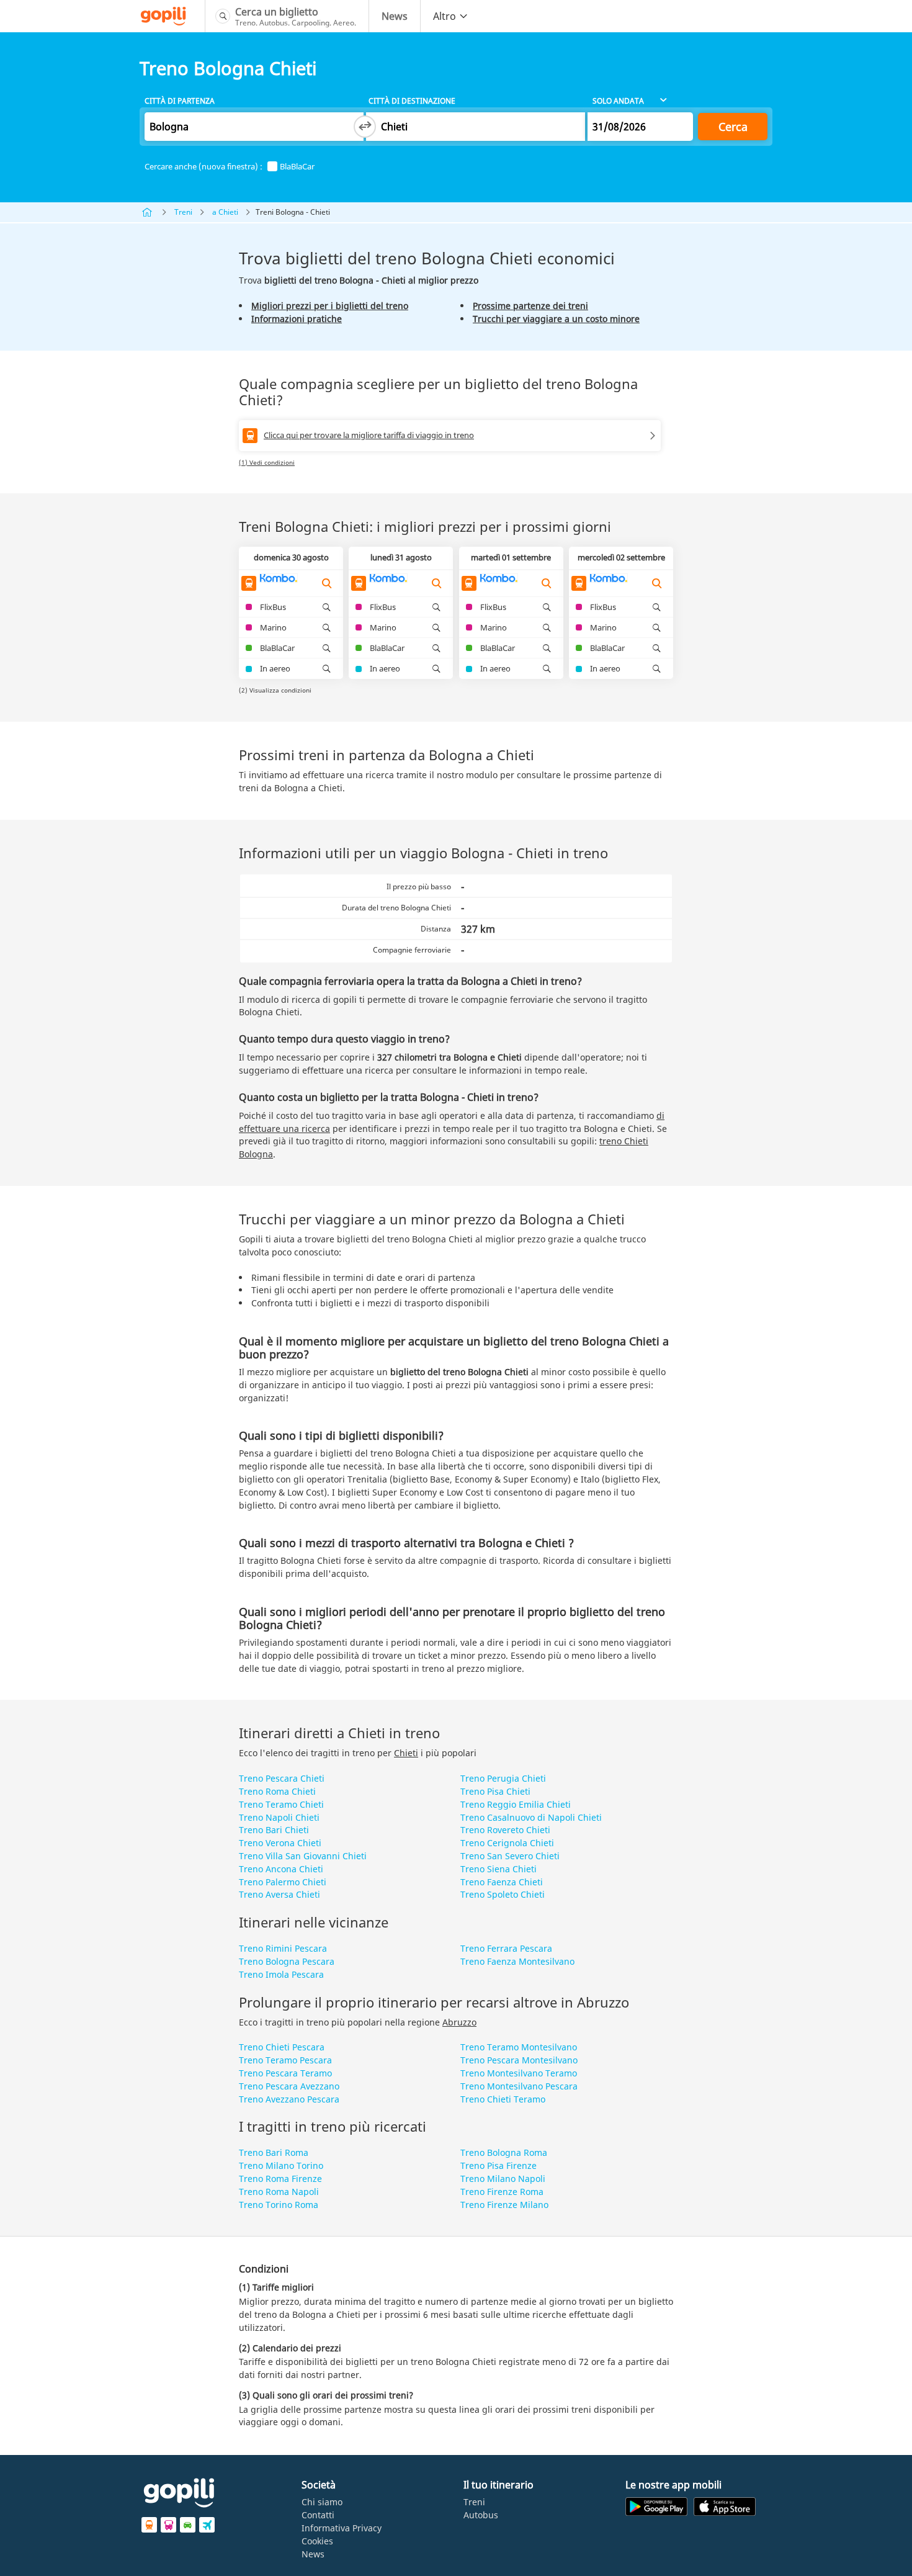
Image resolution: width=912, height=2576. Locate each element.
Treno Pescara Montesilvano (519, 2060)
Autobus (481, 2515)
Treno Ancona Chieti (281, 1869)
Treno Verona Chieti (280, 1843)
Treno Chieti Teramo (503, 2099)
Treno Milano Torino (281, 2165)
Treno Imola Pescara (281, 1974)
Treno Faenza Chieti (502, 1882)
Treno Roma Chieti (277, 1791)
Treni (183, 212)
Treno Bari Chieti (274, 1830)
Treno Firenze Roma (502, 2192)
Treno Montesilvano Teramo (519, 2073)
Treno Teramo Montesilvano (519, 2047)
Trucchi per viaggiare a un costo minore (556, 319)
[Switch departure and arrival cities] (365, 127)
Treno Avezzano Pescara (289, 2099)
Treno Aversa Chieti (279, 1894)
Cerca (733, 127)
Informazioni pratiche (297, 319)
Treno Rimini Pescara (283, 1948)
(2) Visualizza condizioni (275, 690)
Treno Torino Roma (279, 2205)
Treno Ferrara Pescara (506, 1948)
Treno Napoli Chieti (279, 1817)
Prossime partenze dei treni (530, 306)
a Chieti (225, 212)
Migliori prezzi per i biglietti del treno (330, 306)
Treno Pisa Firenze (498, 2165)
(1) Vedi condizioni (267, 462)
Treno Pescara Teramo (285, 2073)
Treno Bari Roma (274, 2152)
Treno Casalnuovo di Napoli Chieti (531, 1817)
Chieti (406, 1753)
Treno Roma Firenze (280, 2179)
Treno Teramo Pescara (285, 2060)
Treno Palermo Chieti (283, 1882)
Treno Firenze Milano (504, 2205)
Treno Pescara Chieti (282, 1778)
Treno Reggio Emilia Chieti (516, 1804)
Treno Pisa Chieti (495, 1791)
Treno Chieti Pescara (282, 2047)
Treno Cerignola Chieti (507, 1843)
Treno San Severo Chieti (510, 1856)
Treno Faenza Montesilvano (517, 1961)
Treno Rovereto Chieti (505, 1830)
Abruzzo (459, 2022)
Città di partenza (180, 101)
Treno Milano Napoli (503, 2179)
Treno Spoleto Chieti (503, 1894)
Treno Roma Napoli (279, 2192)
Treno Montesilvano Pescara (519, 2086)
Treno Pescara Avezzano (289, 2086)
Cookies (317, 2541)
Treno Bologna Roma (504, 2152)
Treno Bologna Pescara (287, 1961)
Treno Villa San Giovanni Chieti (303, 1856)
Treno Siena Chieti (498, 1869)
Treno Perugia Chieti (503, 1778)
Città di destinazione (412, 101)
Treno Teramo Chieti (281, 1804)
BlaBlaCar (297, 167)
